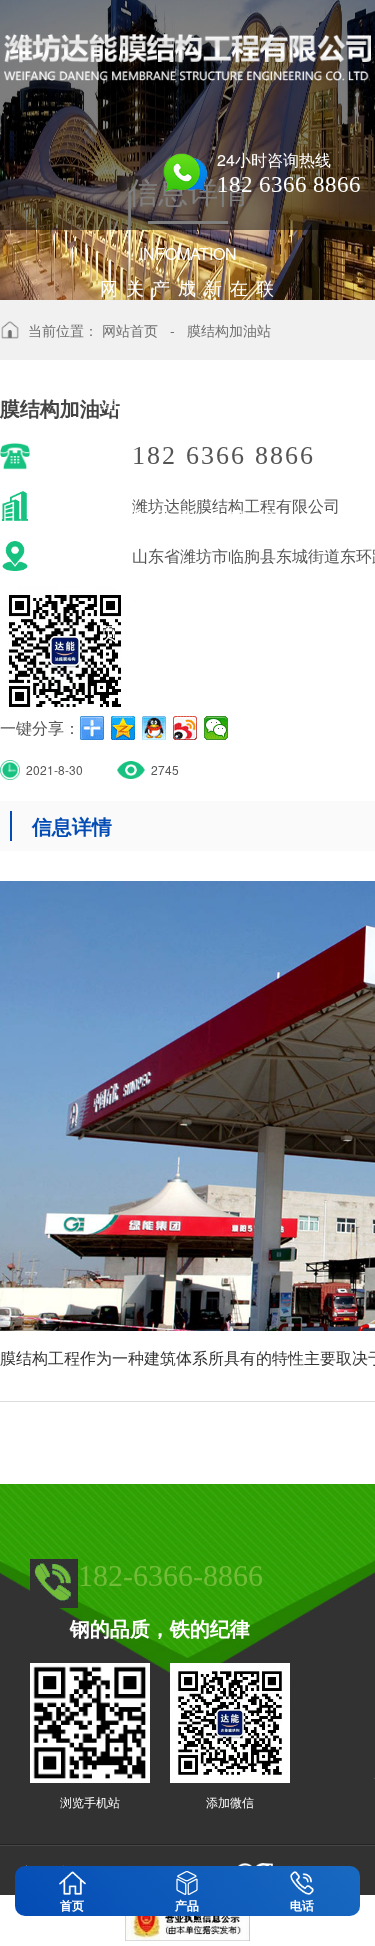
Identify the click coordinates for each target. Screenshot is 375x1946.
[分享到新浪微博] (185, 728)
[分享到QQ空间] (123, 728)
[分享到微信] (216, 728)
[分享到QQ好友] (154, 728)
